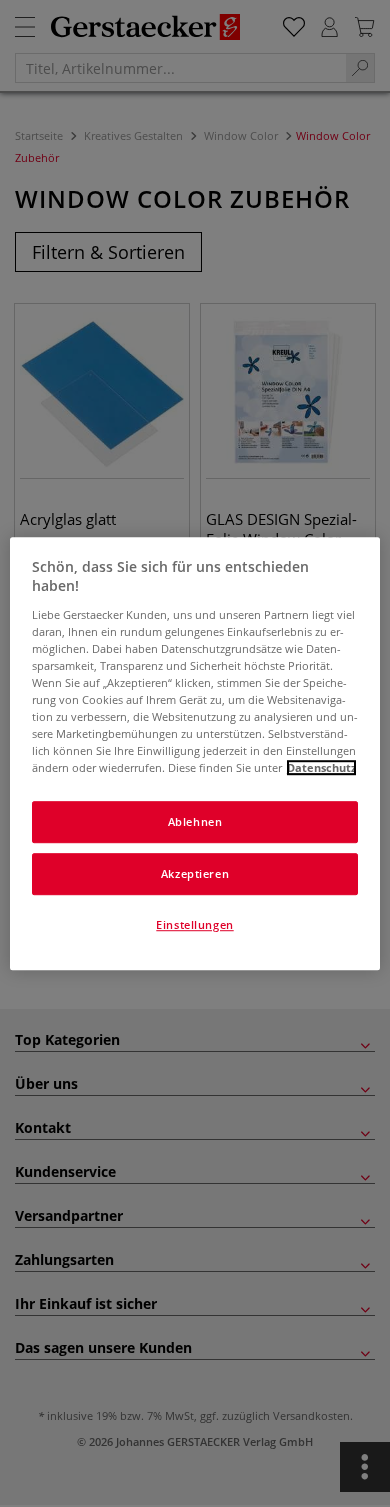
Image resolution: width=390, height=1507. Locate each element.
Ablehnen (195, 822)
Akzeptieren (195, 873)
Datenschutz (321, 767)
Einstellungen (194, 924)
